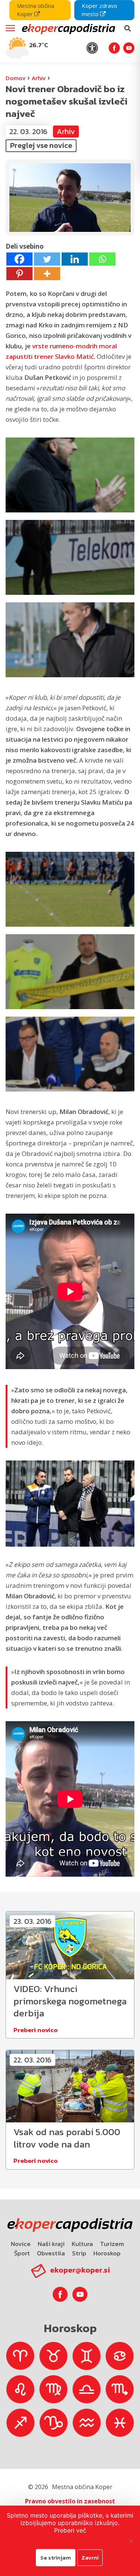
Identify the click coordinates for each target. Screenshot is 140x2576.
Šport (22, 2253)
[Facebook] (19, 259)
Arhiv (39, 78)
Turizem (112, 2244)
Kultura (82, 2244)
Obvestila (51, 2253)
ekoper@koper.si (80, 2270)
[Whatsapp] (102, 259)
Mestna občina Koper (35, 10)
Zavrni (90, 2557)
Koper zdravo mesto (99, 10)
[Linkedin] (75, 259)
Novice (21, 2244)
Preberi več (70, 2530)
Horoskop (107, 2253)
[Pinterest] (19, 274)
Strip (79, 2253)
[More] (47, 274)
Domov (15, 78)
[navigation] (70, 31)
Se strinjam (56, 2557)
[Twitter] (47, 259)
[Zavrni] (131, 2541)
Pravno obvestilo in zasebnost (70, 2501)
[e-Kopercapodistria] (68, 28)
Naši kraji (51, 2244)
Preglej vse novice (41, 145)
